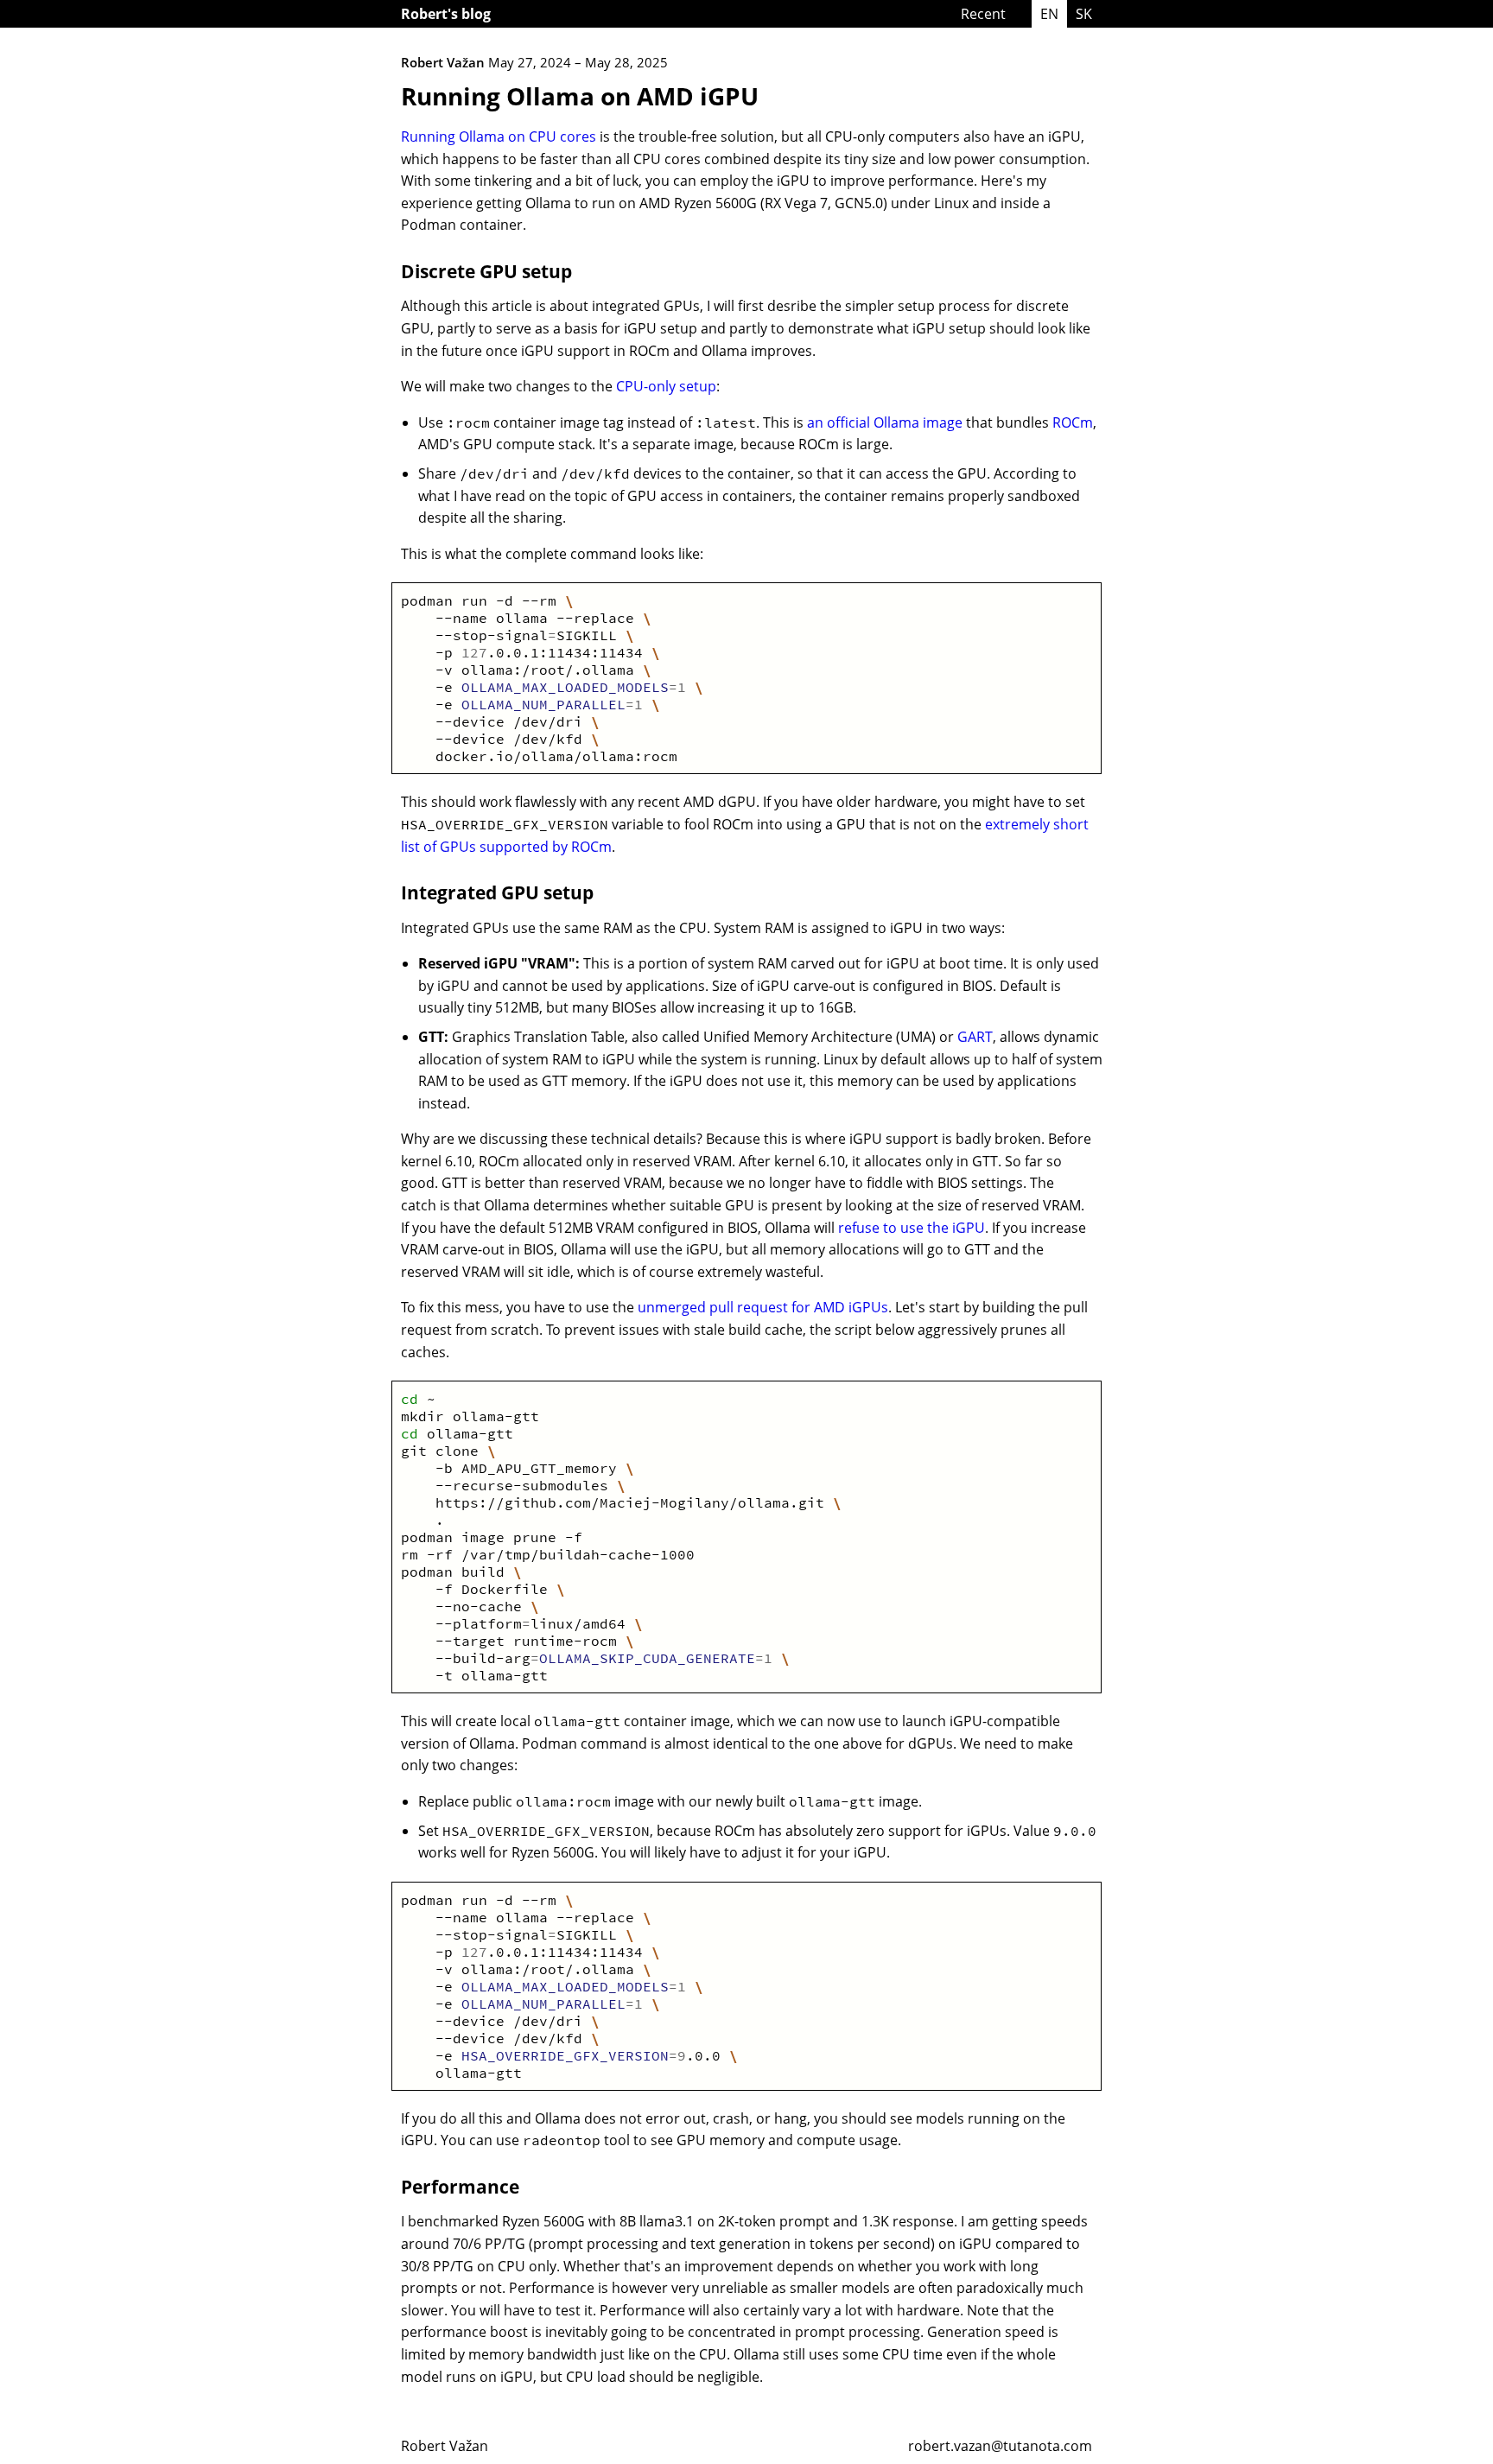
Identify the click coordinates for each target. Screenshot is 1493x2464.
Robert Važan (445, 2446)
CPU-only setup (666, 386)
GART (975, 1037)
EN (1049, 14)
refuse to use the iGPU (912, 1228)
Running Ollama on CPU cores (499, 137)
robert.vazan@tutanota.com (1000, 2446)
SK (1084, 14)
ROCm (1073, 422)
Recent (983, 14)
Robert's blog (446, 14)
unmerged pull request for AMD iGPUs (763, 1307)
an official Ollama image (885, 422)
